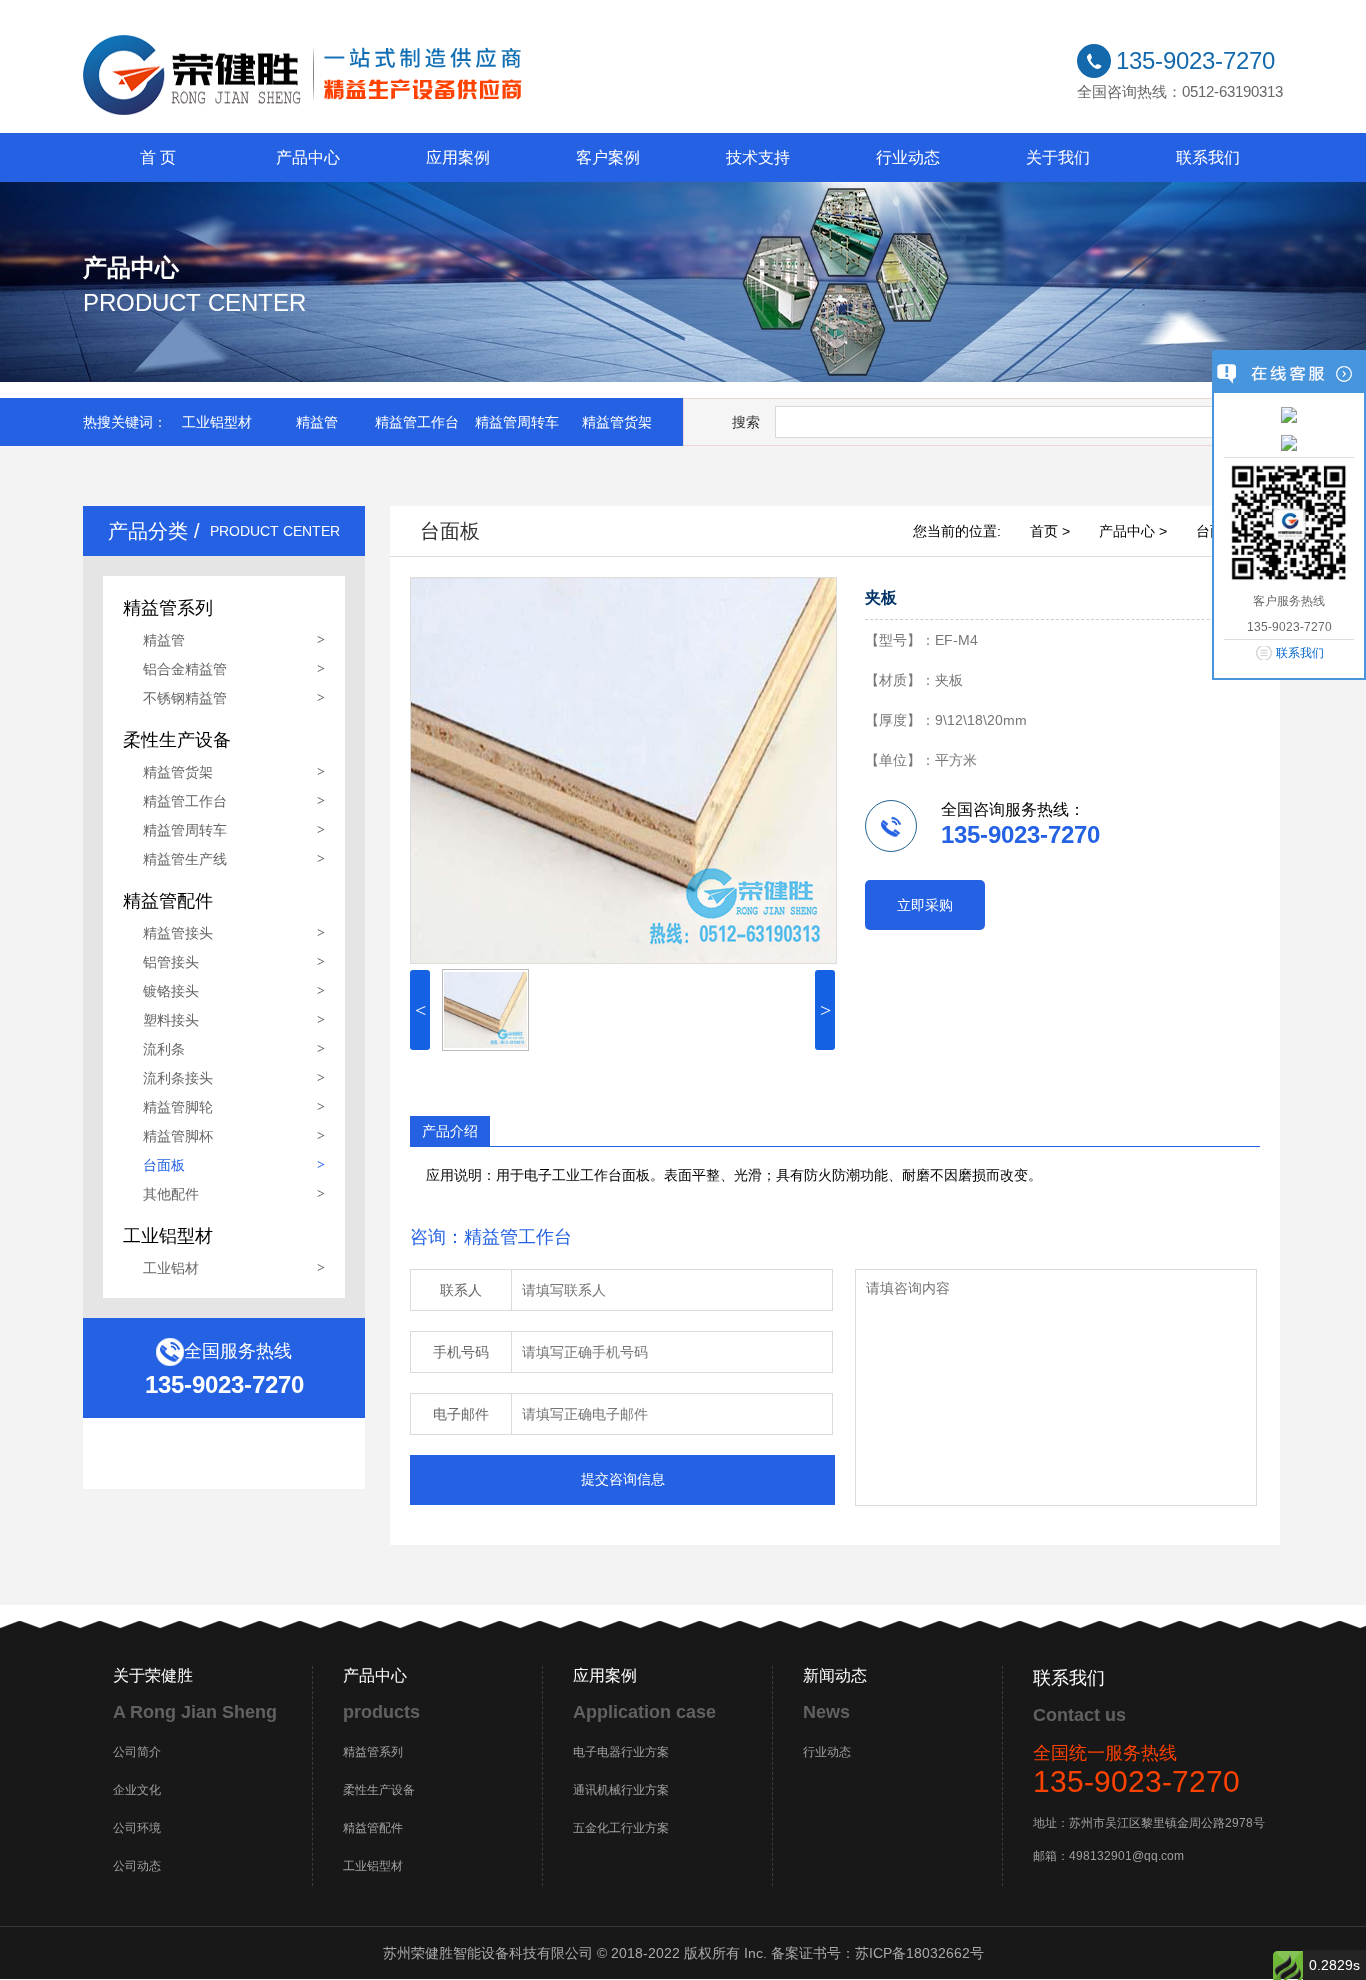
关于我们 (1058, 157)
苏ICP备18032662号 (919, 1953)
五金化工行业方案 (621, 1828)
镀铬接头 (171, 991)
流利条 (164, 1049)
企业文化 (137, 1790)
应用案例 (458, 157)
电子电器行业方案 (621, 1752)
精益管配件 (373, 1828)
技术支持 (758, 157)
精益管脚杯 (178, 1136)
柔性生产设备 (379, 1790)
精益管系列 (373, 1752)
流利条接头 (178, 1078)
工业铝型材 (217, 422)
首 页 (158, 157)
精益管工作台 (417, 422)
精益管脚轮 (178, 1107)
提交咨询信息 (623, 1479)
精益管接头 (178, 933)
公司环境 (137, 1828)
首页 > (1050, 531)
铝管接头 (171, 962)
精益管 (317, 422)
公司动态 (137, 1866)
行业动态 (908, 157)
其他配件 (171, 1194)
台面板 (164, 1165)
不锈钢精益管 (185, 698)
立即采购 (925, 905)
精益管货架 (617, 422)
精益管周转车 (517, 422)
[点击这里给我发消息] (1289, 414)
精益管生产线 (185, 859)
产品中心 (308, 157)
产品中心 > (1133, 531)
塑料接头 (171, 1020)
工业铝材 (171, 1268)
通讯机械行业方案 (621, 1790)
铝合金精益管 (185, 669)
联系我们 (1208, 157)
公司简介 (137, 1752)
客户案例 (608, 157)
